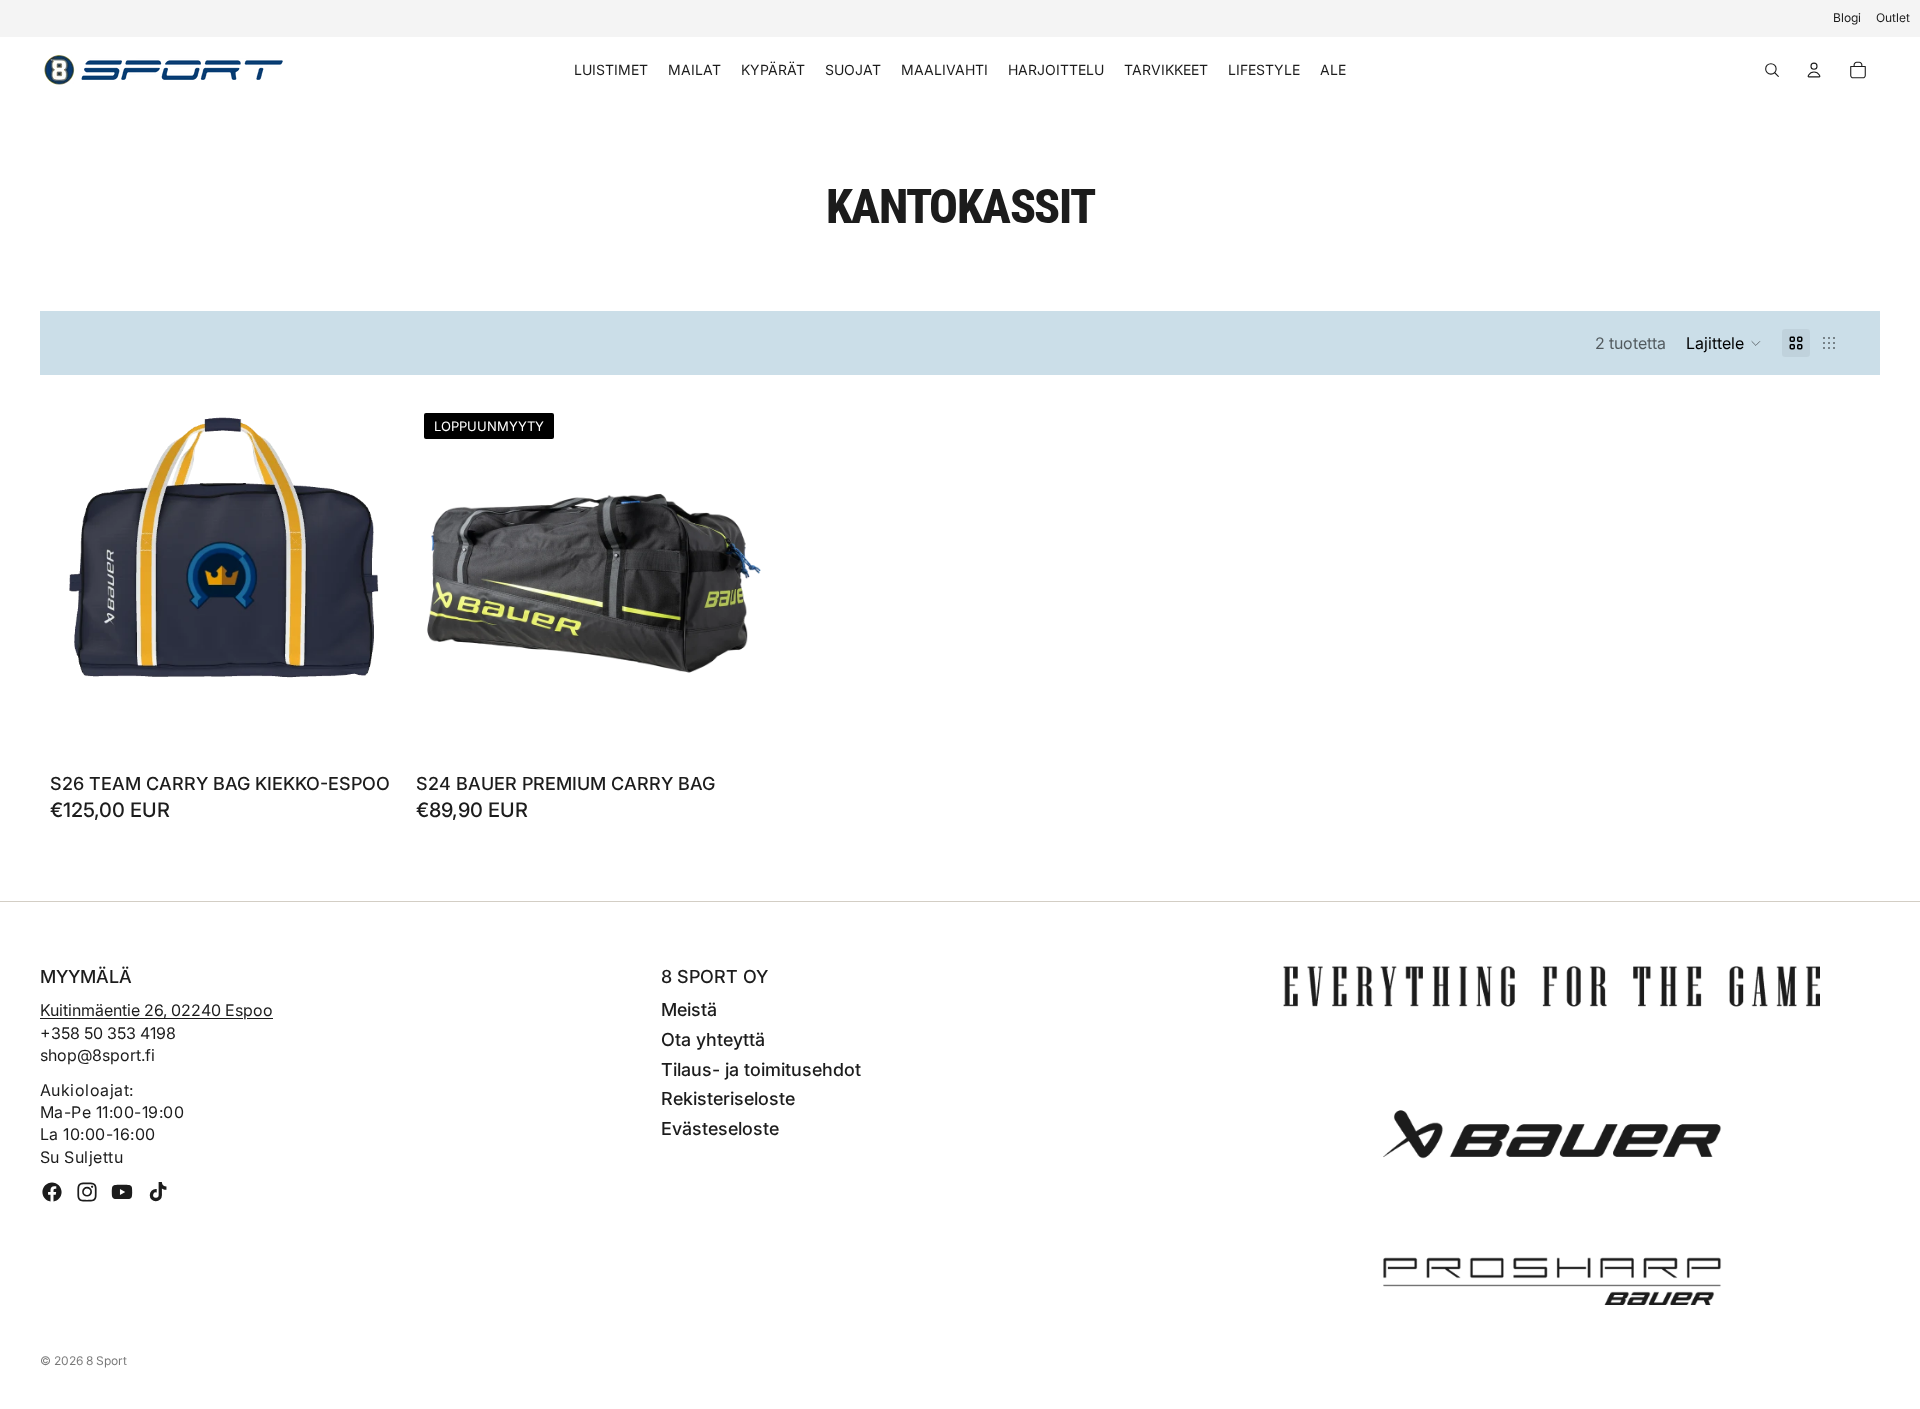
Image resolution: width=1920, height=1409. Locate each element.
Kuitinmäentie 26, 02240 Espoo (156, 1010)
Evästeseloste (720, 1128)
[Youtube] (122, 1192)
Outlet (1893, 17)
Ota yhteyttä (713, 1039)
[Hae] (1772, 70)
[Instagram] (87, 1192)
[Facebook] (52, 1192)
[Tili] (1814, 70)
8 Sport (106, 1360)
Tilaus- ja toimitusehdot (761, 1069)
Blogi (1847, 17)
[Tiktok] (158, 1192)
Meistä (689, 1009)
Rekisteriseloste (728, 1098)
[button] (1724, 343)
